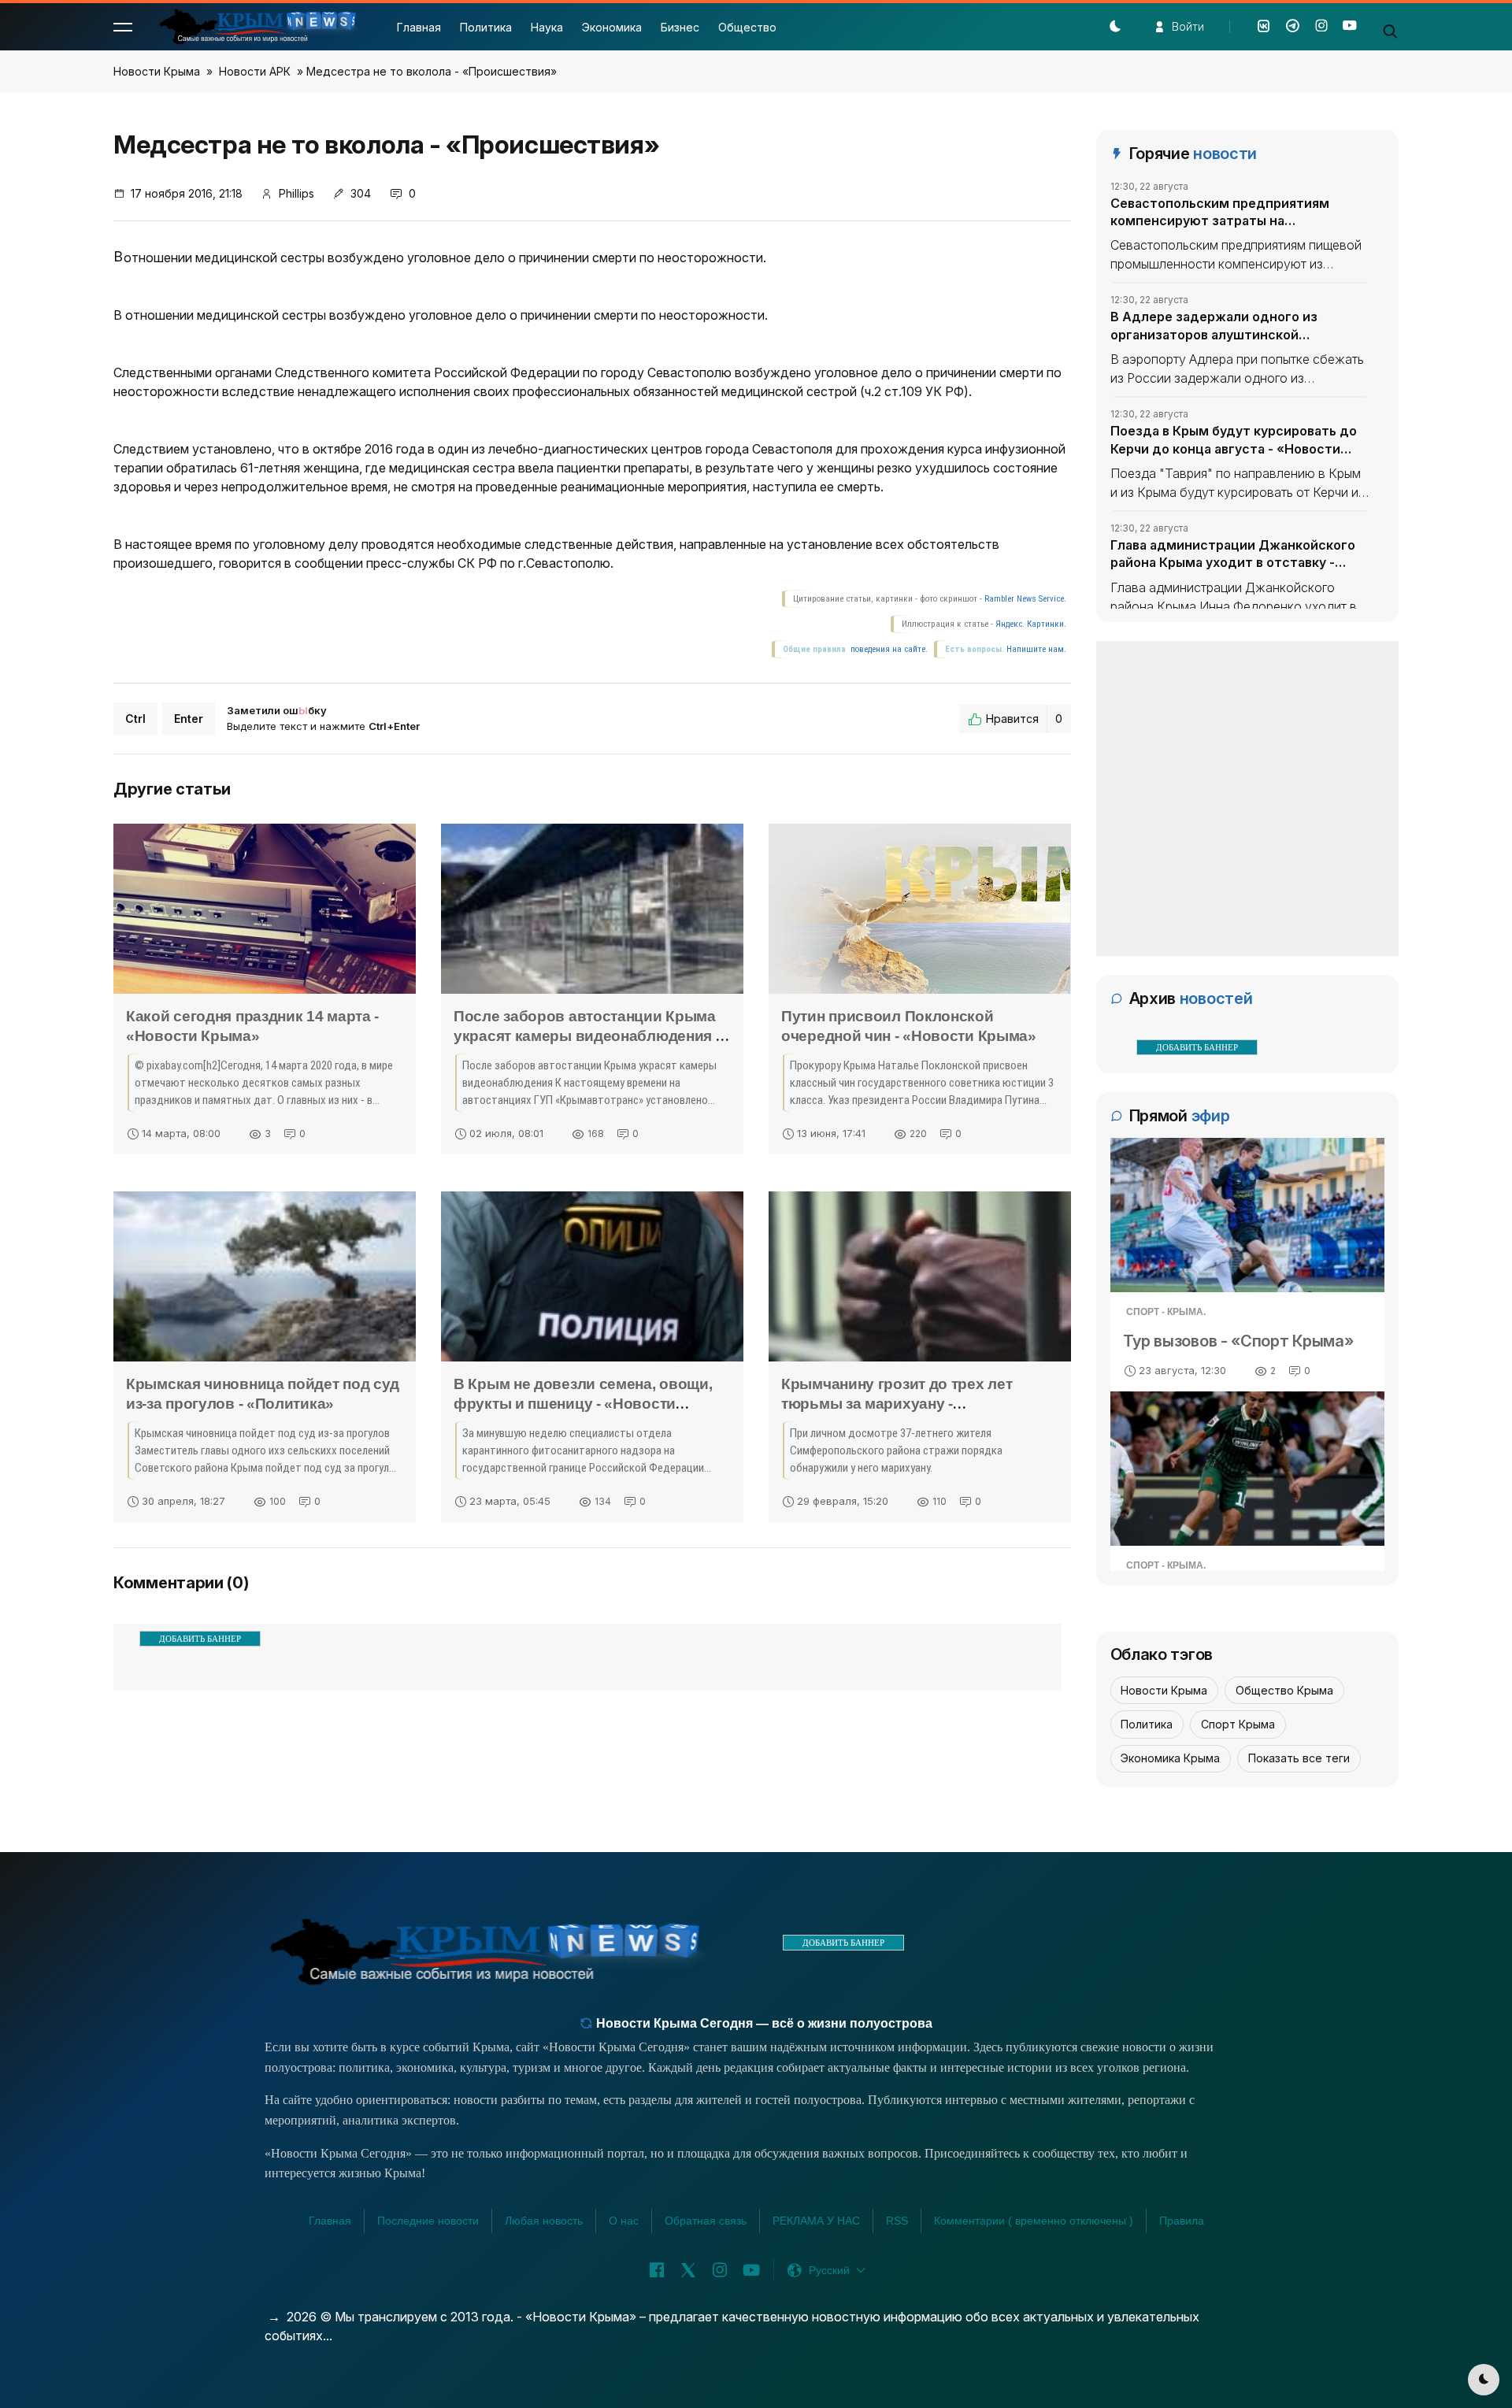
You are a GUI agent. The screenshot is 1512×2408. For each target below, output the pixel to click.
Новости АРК (255, 71)
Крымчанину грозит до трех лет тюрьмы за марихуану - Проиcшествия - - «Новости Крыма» (913, 1404)
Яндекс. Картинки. (1031, 624)
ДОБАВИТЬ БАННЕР (200, 1639)
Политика (486, 27)
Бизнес (680, 27)
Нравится (1024, 719)
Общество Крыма (1284, 1690)
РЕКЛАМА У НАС (816, 2221)
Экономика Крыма (1170, 1758)
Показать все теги (1299, 1758)
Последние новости (428, 2221)
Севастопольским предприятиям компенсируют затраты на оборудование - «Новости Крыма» (1222, 213)
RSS (897, 2221)
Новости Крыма (157, 71)
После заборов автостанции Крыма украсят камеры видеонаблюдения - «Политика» (587, 1036)
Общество (747, 27)
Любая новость (544, 2221)
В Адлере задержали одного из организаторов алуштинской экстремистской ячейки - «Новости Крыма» (1228, 326)
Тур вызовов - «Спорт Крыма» (1238, 1341)
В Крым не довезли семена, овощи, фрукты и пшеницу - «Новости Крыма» (583, 1404)
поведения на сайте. (888, 649)
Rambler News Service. (1025, 599)
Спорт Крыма (1238, 1724)
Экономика (612, 27)
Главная (419, 27)
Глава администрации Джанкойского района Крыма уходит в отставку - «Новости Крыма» (1233, 554)
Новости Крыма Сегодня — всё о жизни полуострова (763, 2023)
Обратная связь (706, 2221)
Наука (547, 27)
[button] (123, 27)
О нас (624, 2221)
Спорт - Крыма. (1166, 1312)
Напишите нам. (1036, 649)
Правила (1182, 2221)
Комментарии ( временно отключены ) (1034, 2221)
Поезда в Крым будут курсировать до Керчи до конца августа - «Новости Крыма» (1234, 440)
